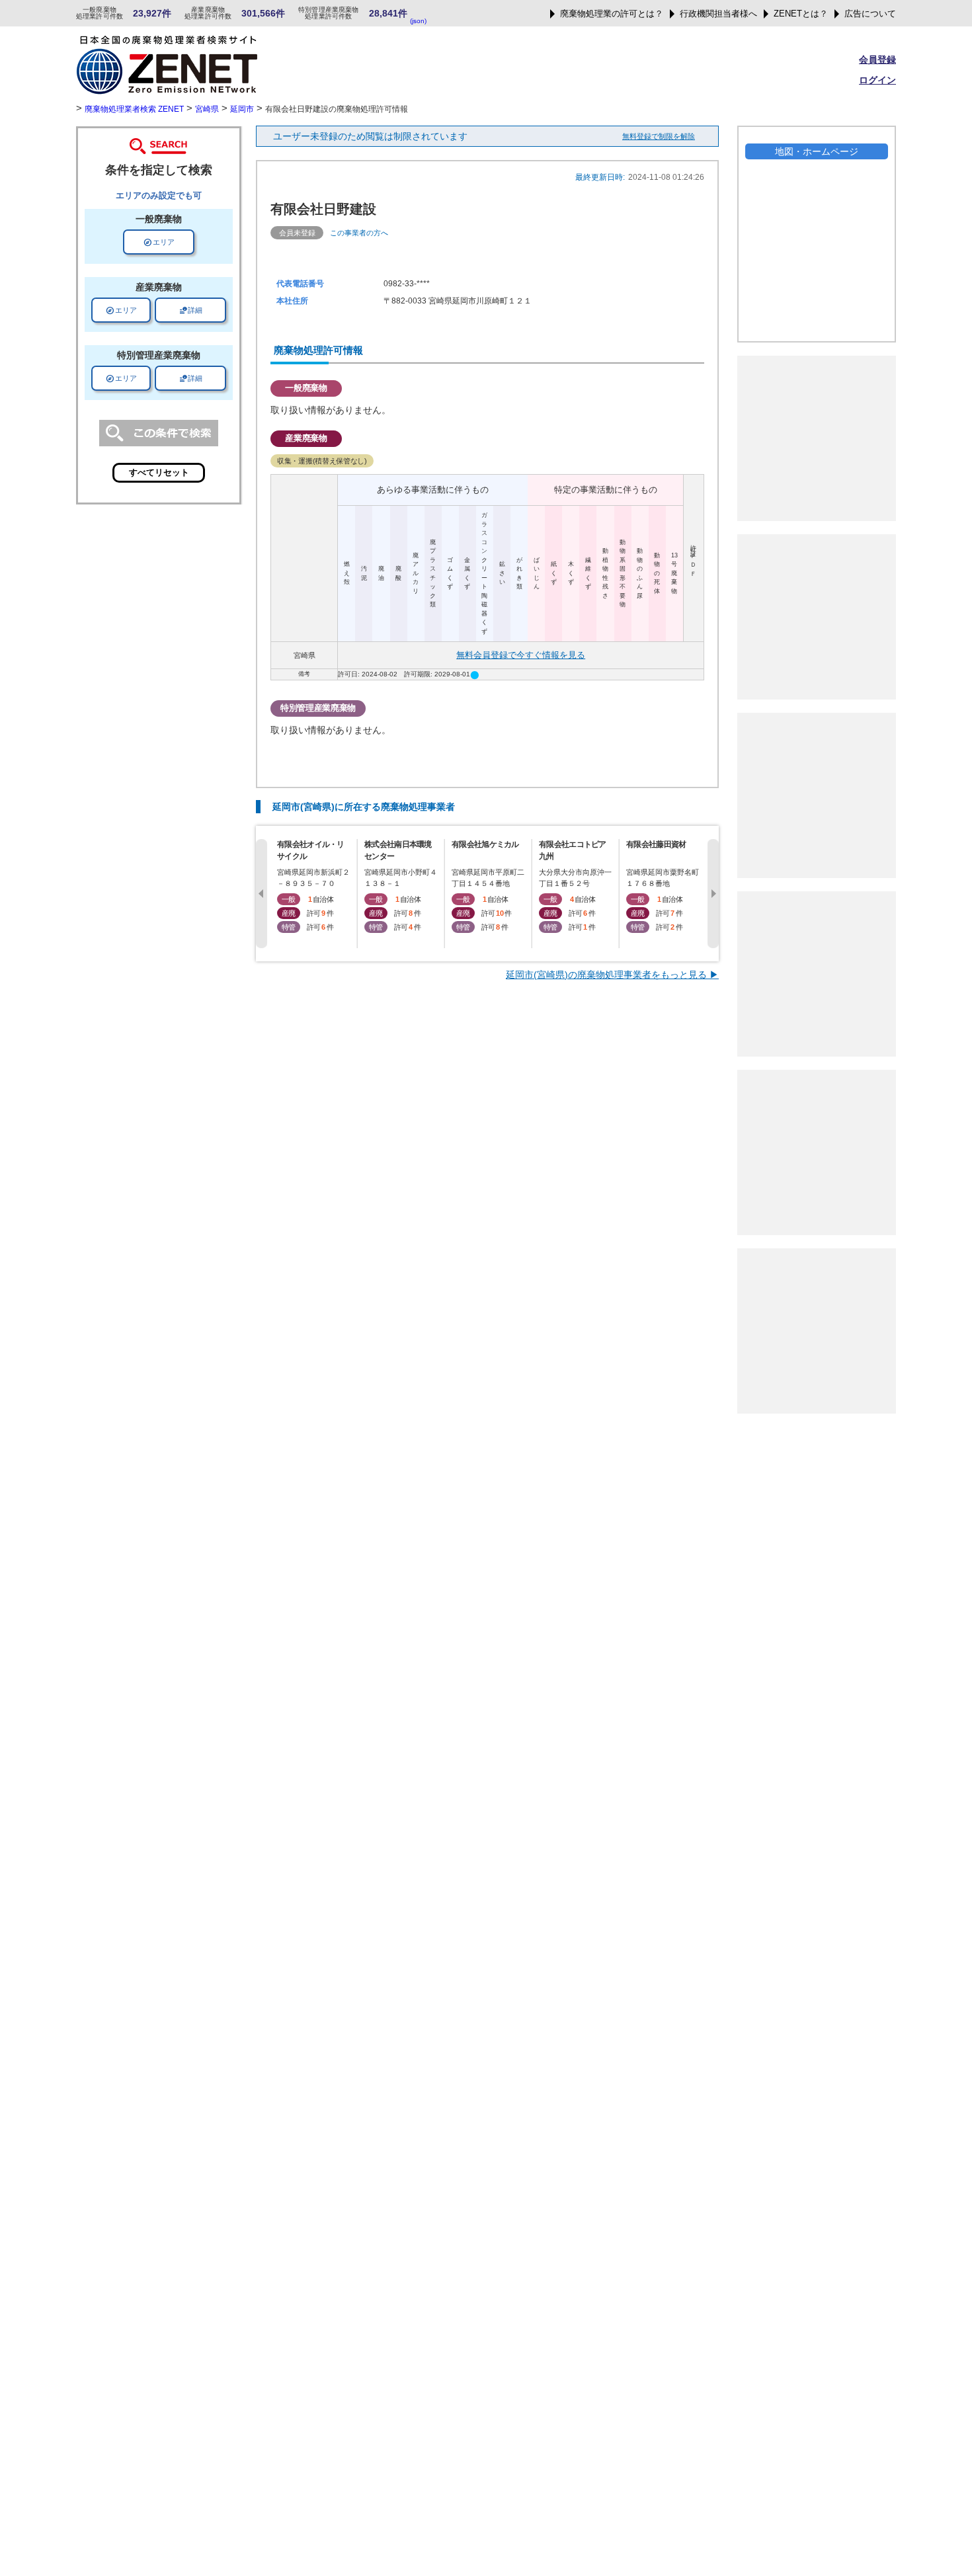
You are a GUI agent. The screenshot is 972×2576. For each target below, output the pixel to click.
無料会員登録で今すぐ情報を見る (521, 655)
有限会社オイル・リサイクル (311, 850)
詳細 (190, 310)
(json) (418, 21)
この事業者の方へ (359, 233)
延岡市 (242, 109)
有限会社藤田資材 (656, 844)
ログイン (877, 80)
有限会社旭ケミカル (485, 844)
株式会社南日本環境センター (398, 850)
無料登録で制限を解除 (659, 136)
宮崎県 (207, 109)
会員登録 (877, 60)
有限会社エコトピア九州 (573, 850)
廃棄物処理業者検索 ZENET (134, 109)
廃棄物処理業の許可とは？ (612, 14)
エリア (159, 242)
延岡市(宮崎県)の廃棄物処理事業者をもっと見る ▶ (612, 975)
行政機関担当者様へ (718, 14)
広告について (870, 14)
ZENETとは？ (801, 14)
